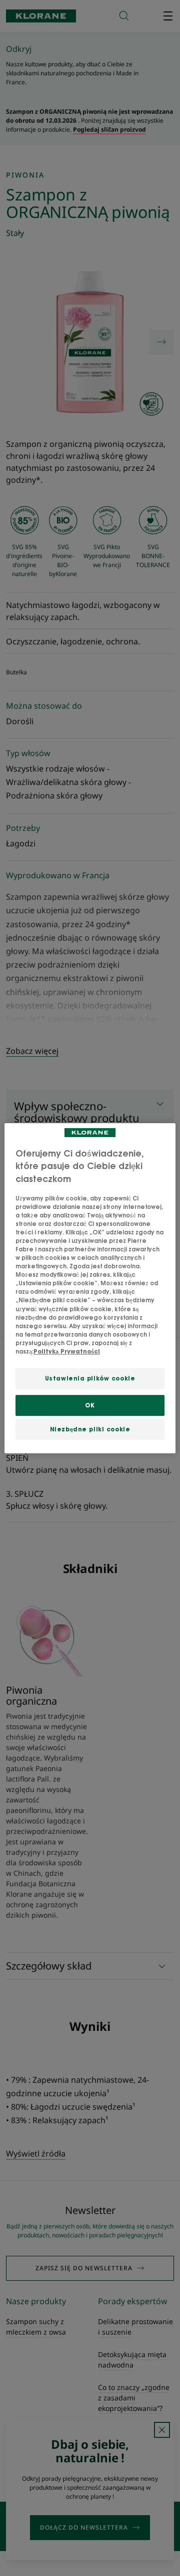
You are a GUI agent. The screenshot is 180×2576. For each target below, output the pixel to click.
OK (90, 1405)
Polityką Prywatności (67, 1351)
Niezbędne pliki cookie (90, 1429)
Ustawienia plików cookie (90, 1378)
